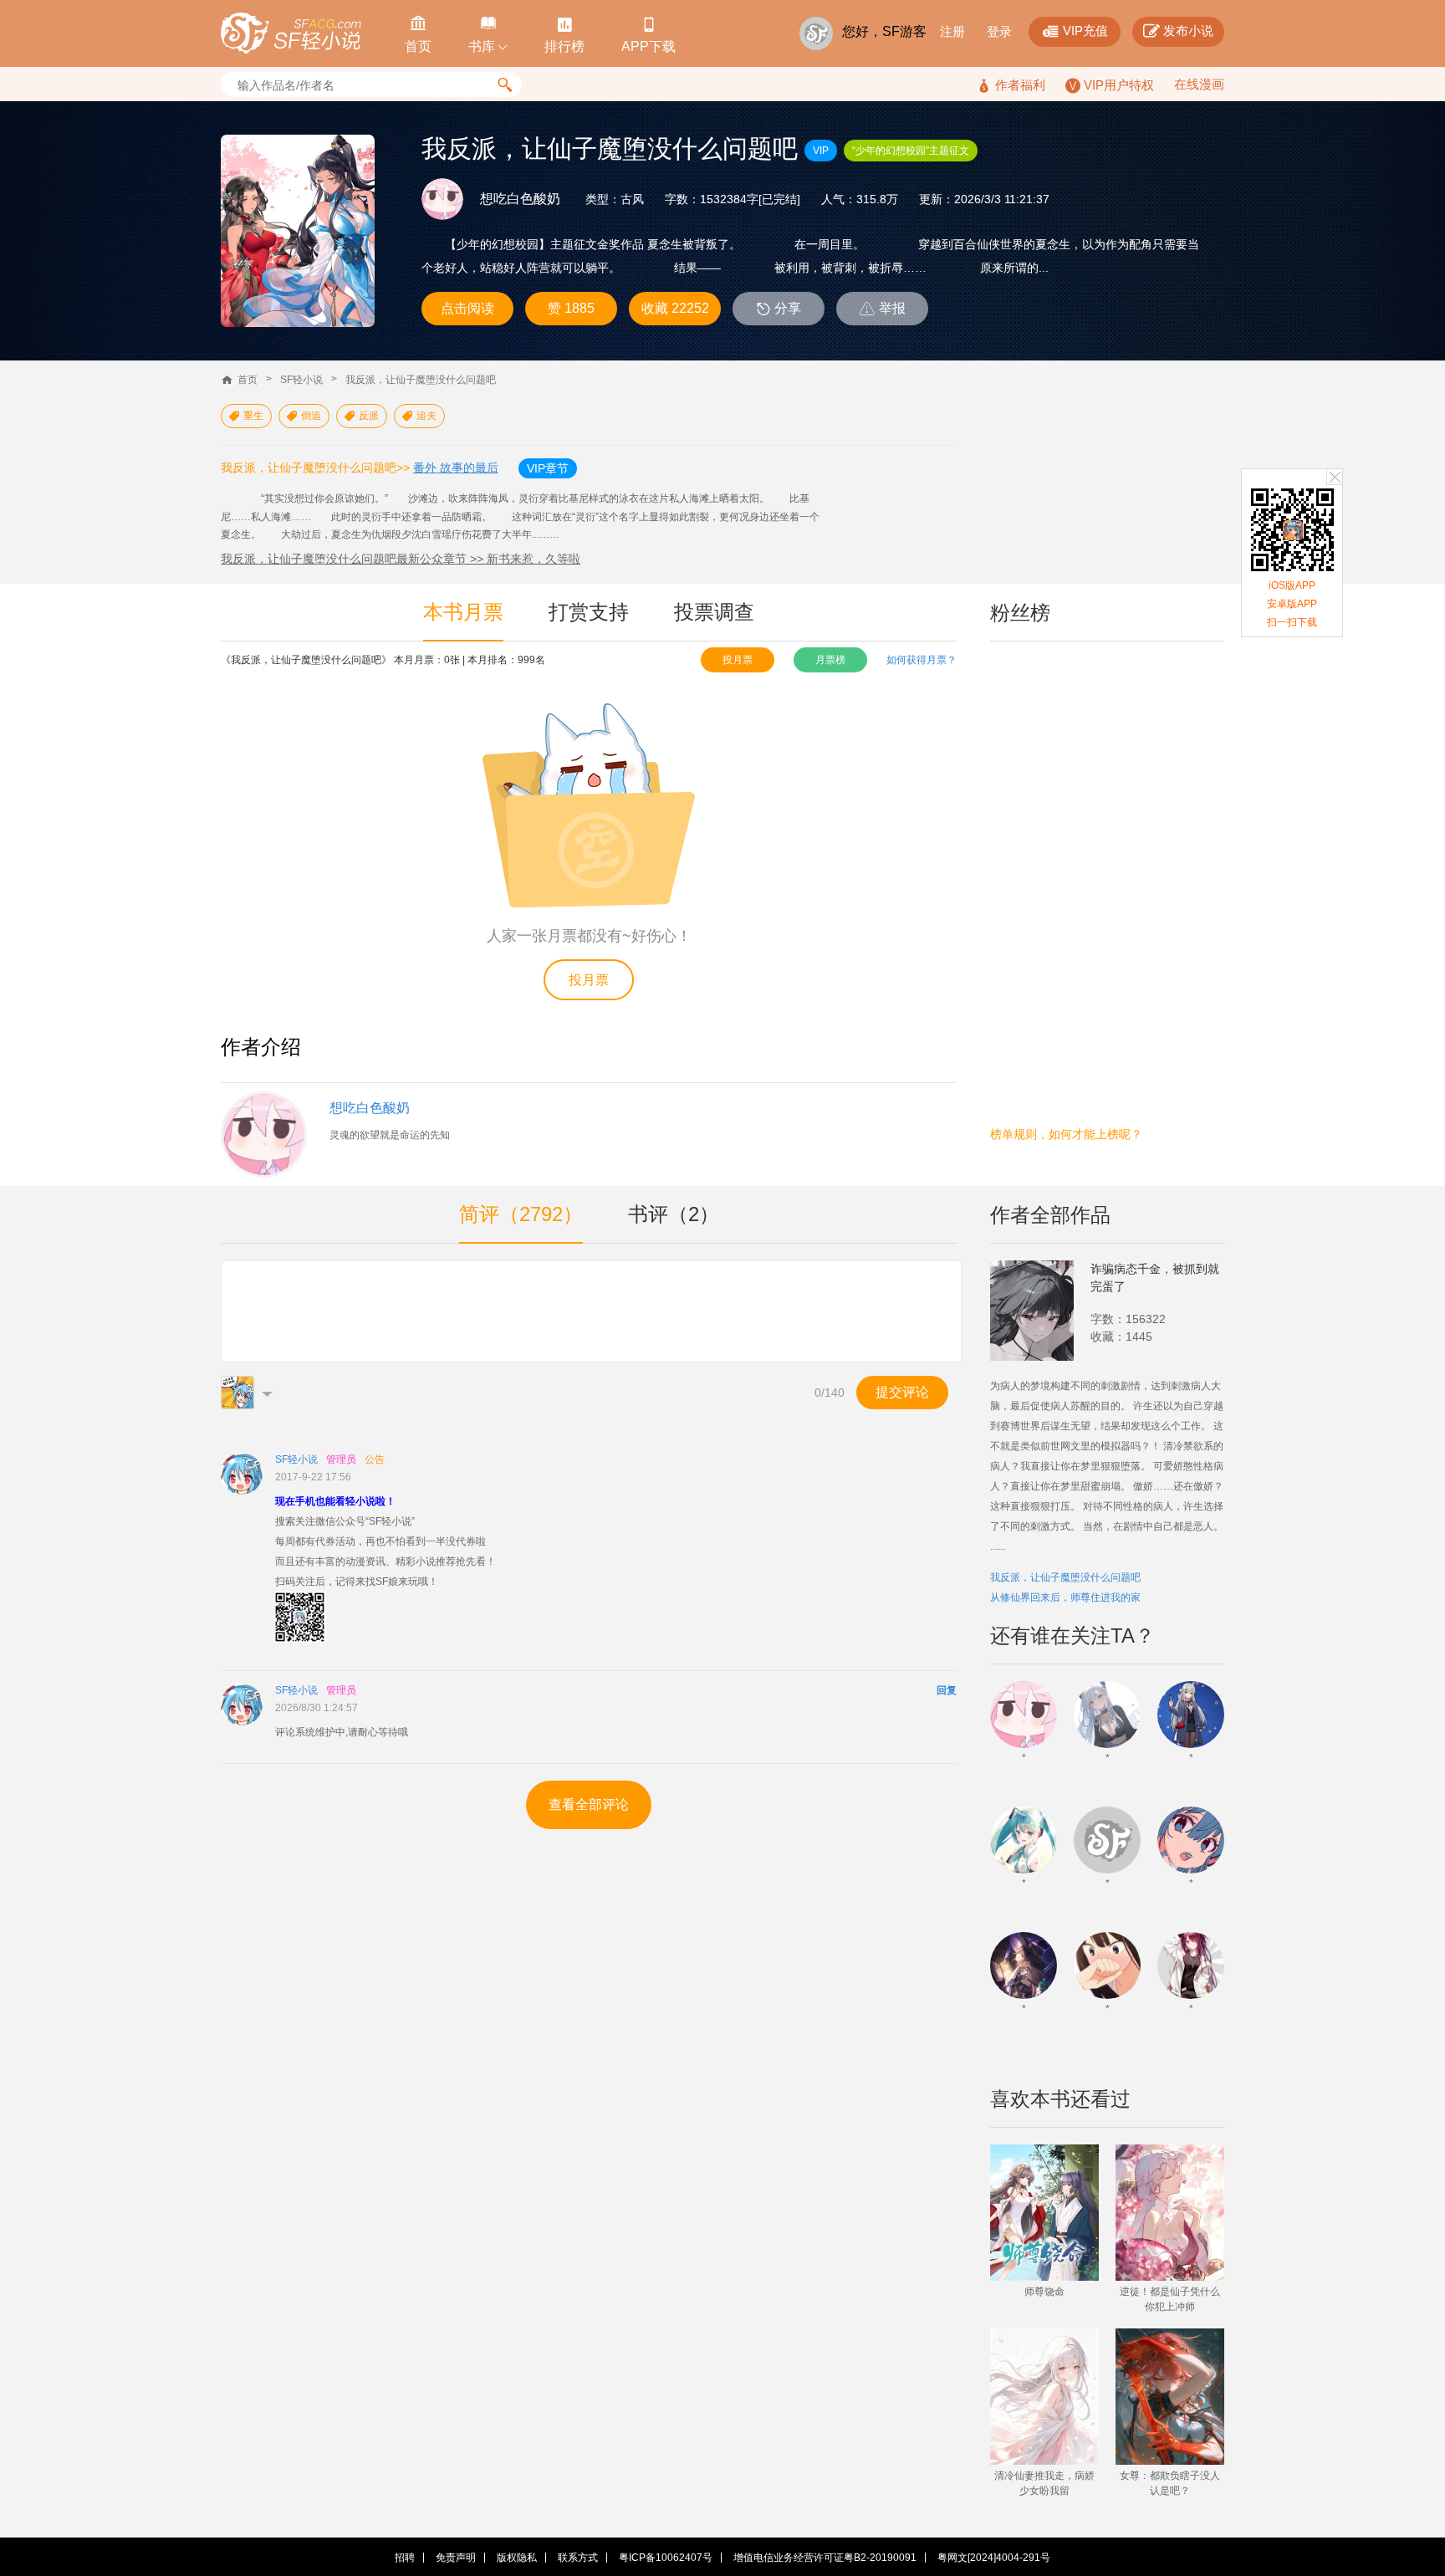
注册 (952, 31)
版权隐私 (517, 2558)
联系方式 (578, 2558)
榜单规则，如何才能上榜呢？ (1066, 1134)
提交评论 (902, 1392)
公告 (375, 1459)
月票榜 (830, 660)
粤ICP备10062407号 (666, 2558)
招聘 (405, 2558)
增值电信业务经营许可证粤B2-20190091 (825, 2558)
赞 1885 (571, 308)
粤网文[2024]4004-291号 (994, 2558)
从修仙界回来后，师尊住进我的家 (1065, 1597)
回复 (947, 1690)
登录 (999, 31)
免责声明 (456, 2558)
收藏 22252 (675, 308)
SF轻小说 (301, 380)
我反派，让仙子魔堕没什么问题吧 (421, 380)
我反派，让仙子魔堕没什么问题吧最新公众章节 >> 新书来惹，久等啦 (401, 559)
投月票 (738, 660)
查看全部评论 (589, 1804)
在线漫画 (1199, 84)
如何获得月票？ (922, 660)
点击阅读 (467, 308)
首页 (248, 380)
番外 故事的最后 (456, 468)
